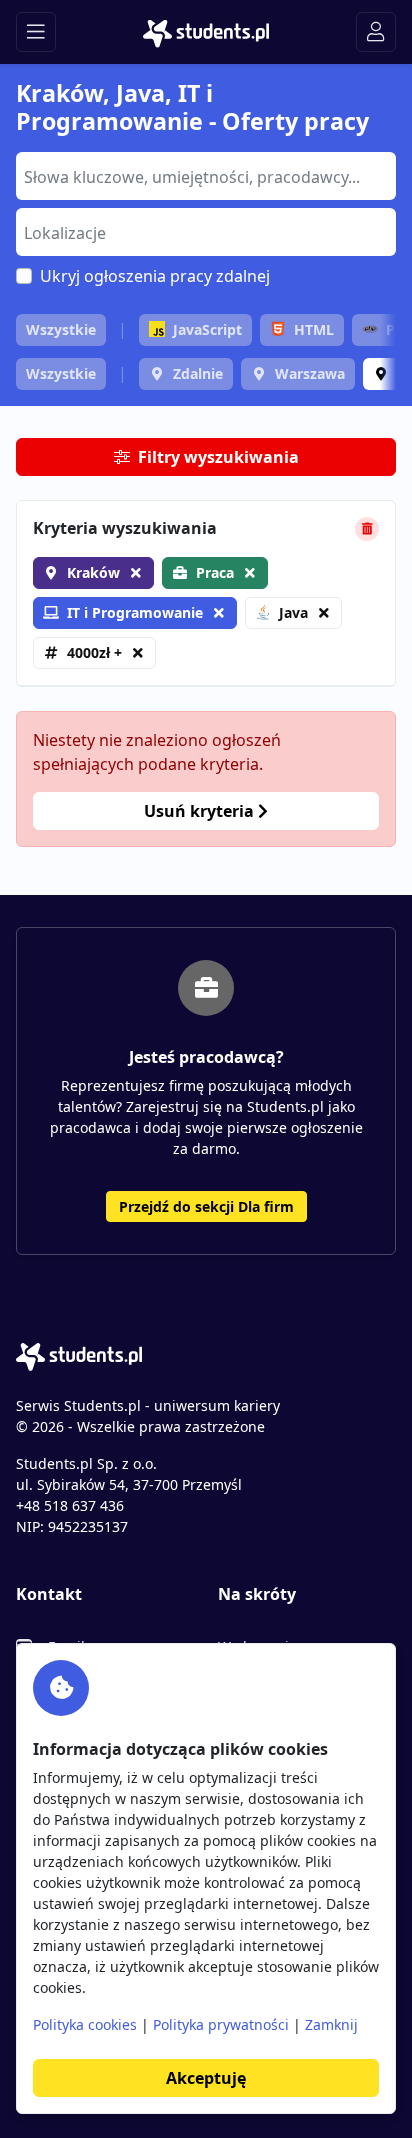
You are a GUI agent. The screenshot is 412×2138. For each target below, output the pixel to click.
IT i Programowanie (135, 612)
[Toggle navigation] (36, 32)
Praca (215, 572)
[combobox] (206, 176)
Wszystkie (61, 329)
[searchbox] (203, 175)
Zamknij (331, 2024)
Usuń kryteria (201, 811)
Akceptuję (206, 2078)
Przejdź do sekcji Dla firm (206, 1206)
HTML (314, 329)
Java (293, 612)
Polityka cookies (85, 2024)
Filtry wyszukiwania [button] (218, 457)
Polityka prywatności (221, 2024)
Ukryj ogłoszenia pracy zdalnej (155, 276)
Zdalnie (198, 373)
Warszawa (310, 373)
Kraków (93, 572)
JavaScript (207, 329)
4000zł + (94, 652)
